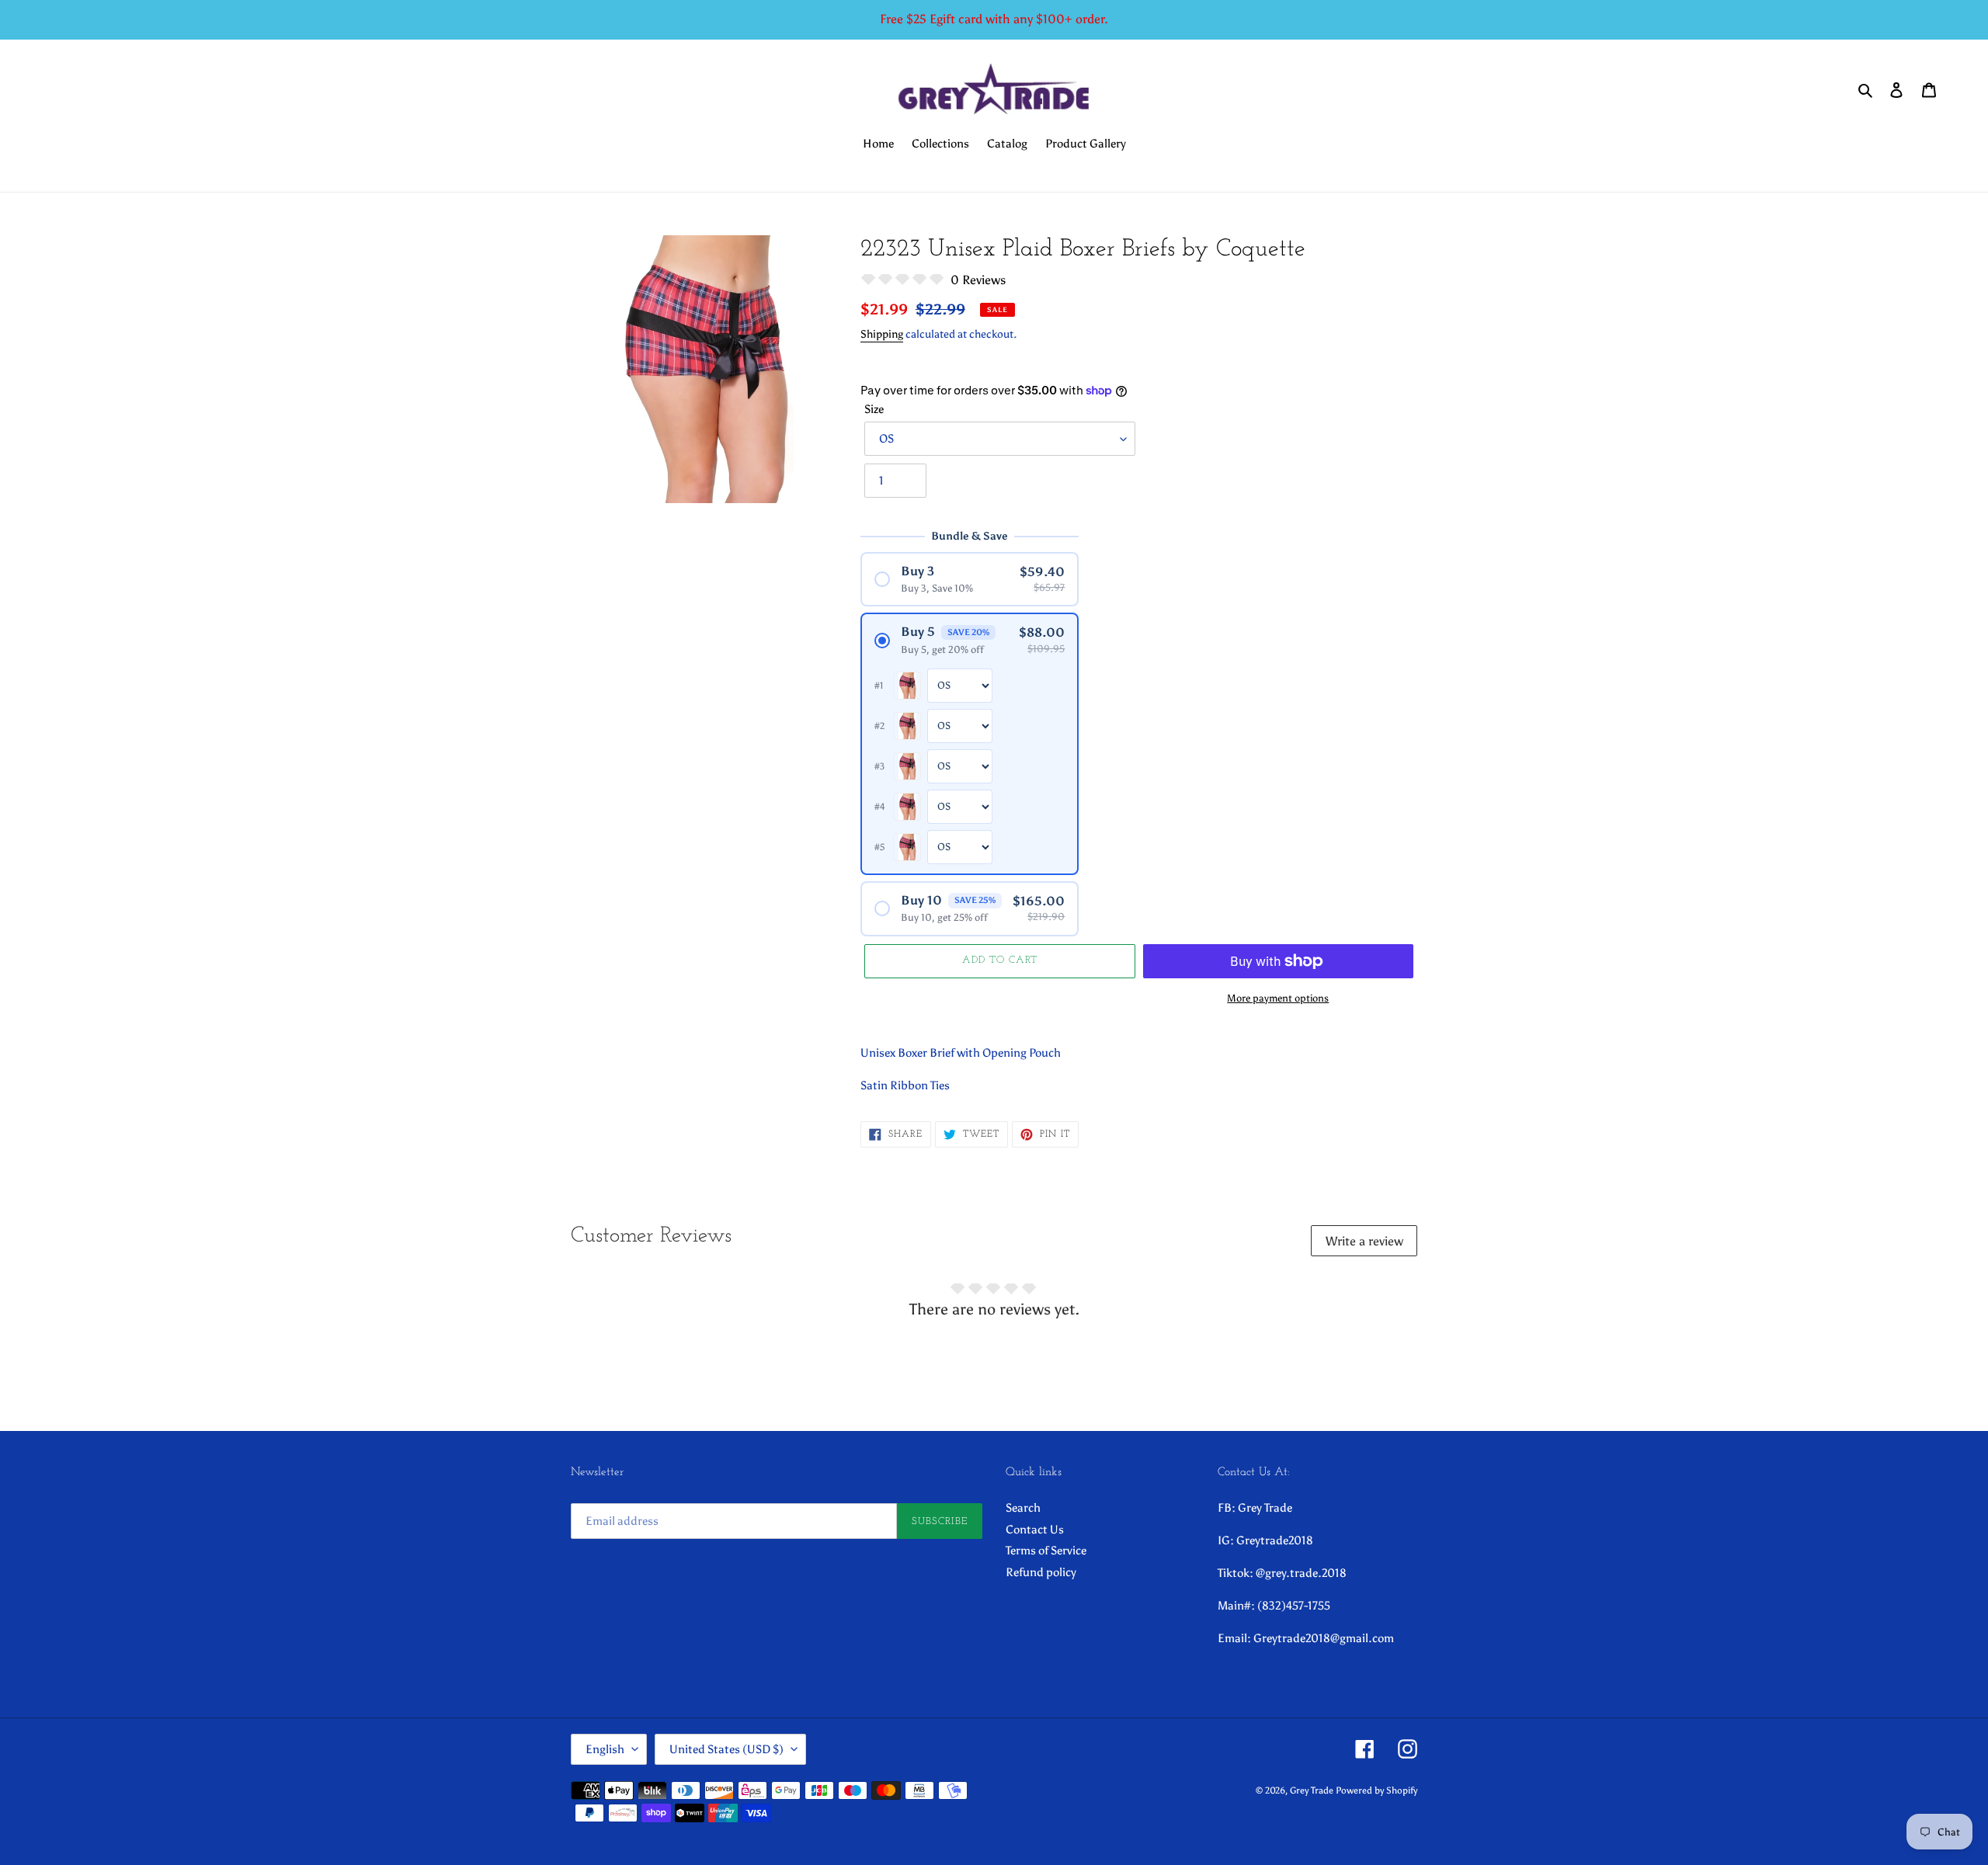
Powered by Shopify (1376, 1790)
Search (1023, 1508)
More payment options (1278, 998)
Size (874, 409)
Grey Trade (1312, 1790)
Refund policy (1041, 1572)
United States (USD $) (726, 1749)
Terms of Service (1046, 1551)
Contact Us (1035, 1530)
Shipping (882, 334)
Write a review (1364, 1241)
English (605, 1749)
